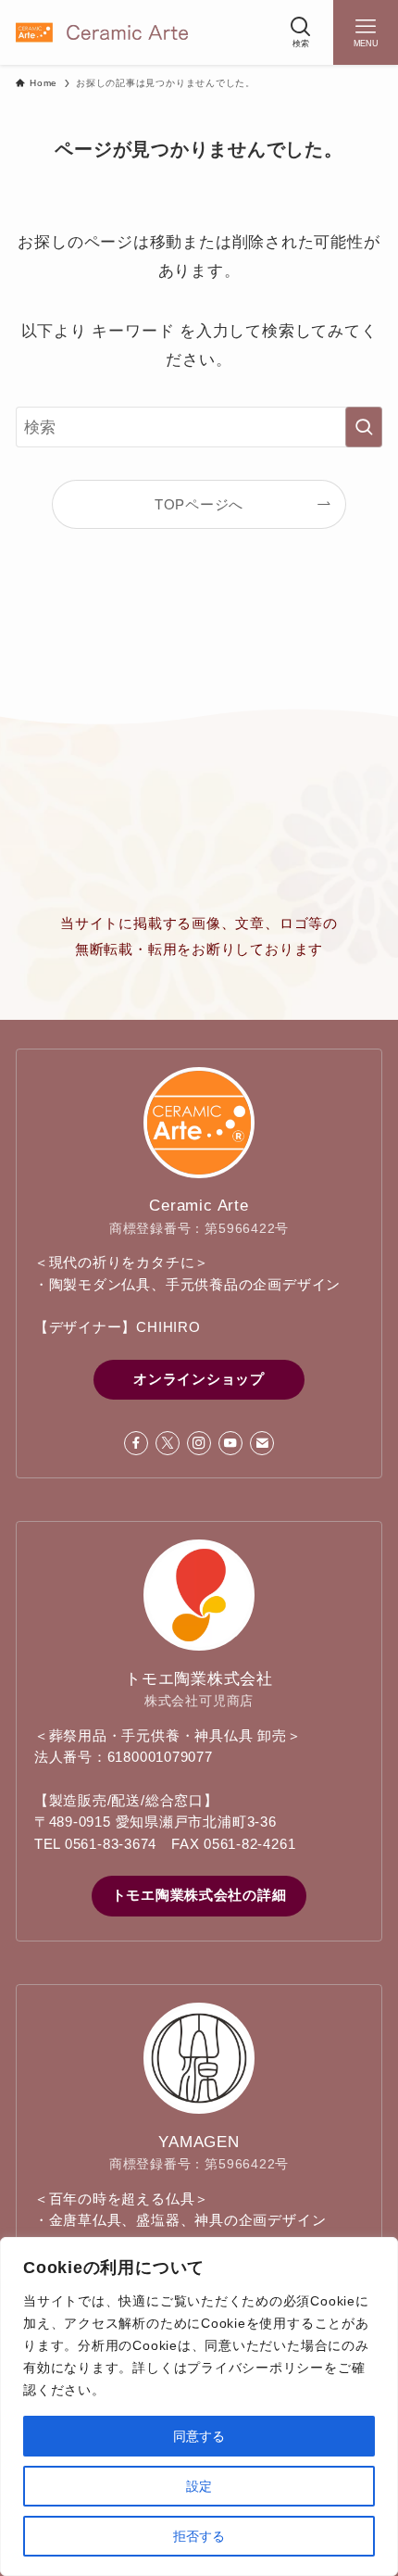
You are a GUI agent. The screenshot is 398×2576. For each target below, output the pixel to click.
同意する (199, 2436)
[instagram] (199, 1443)
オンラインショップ (199, 1379)
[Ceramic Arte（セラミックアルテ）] (102, 32)
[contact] (262, 1443)
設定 (199, 2486)
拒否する (199, 2536)
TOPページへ (199, 504)
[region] (199, 2406)
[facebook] (136, 1443)
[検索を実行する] (364, 427)
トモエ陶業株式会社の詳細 (199, 1895)
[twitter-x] (168, 1443)
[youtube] (230, 1443)
